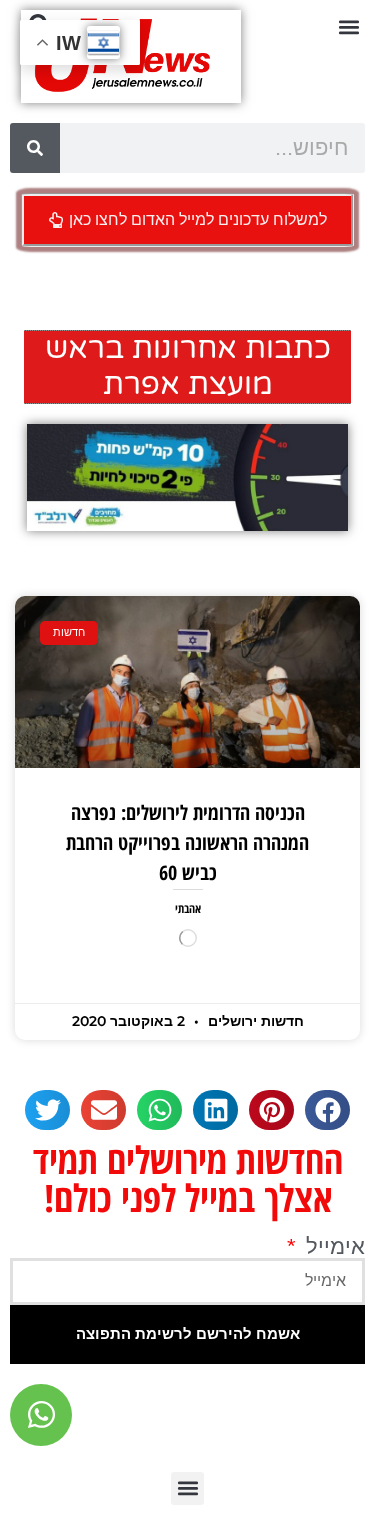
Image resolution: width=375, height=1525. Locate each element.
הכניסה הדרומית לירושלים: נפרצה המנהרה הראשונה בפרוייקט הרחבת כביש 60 (187, 842)
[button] (348, 26)
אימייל (332, 1247)
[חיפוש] (35, 148)
